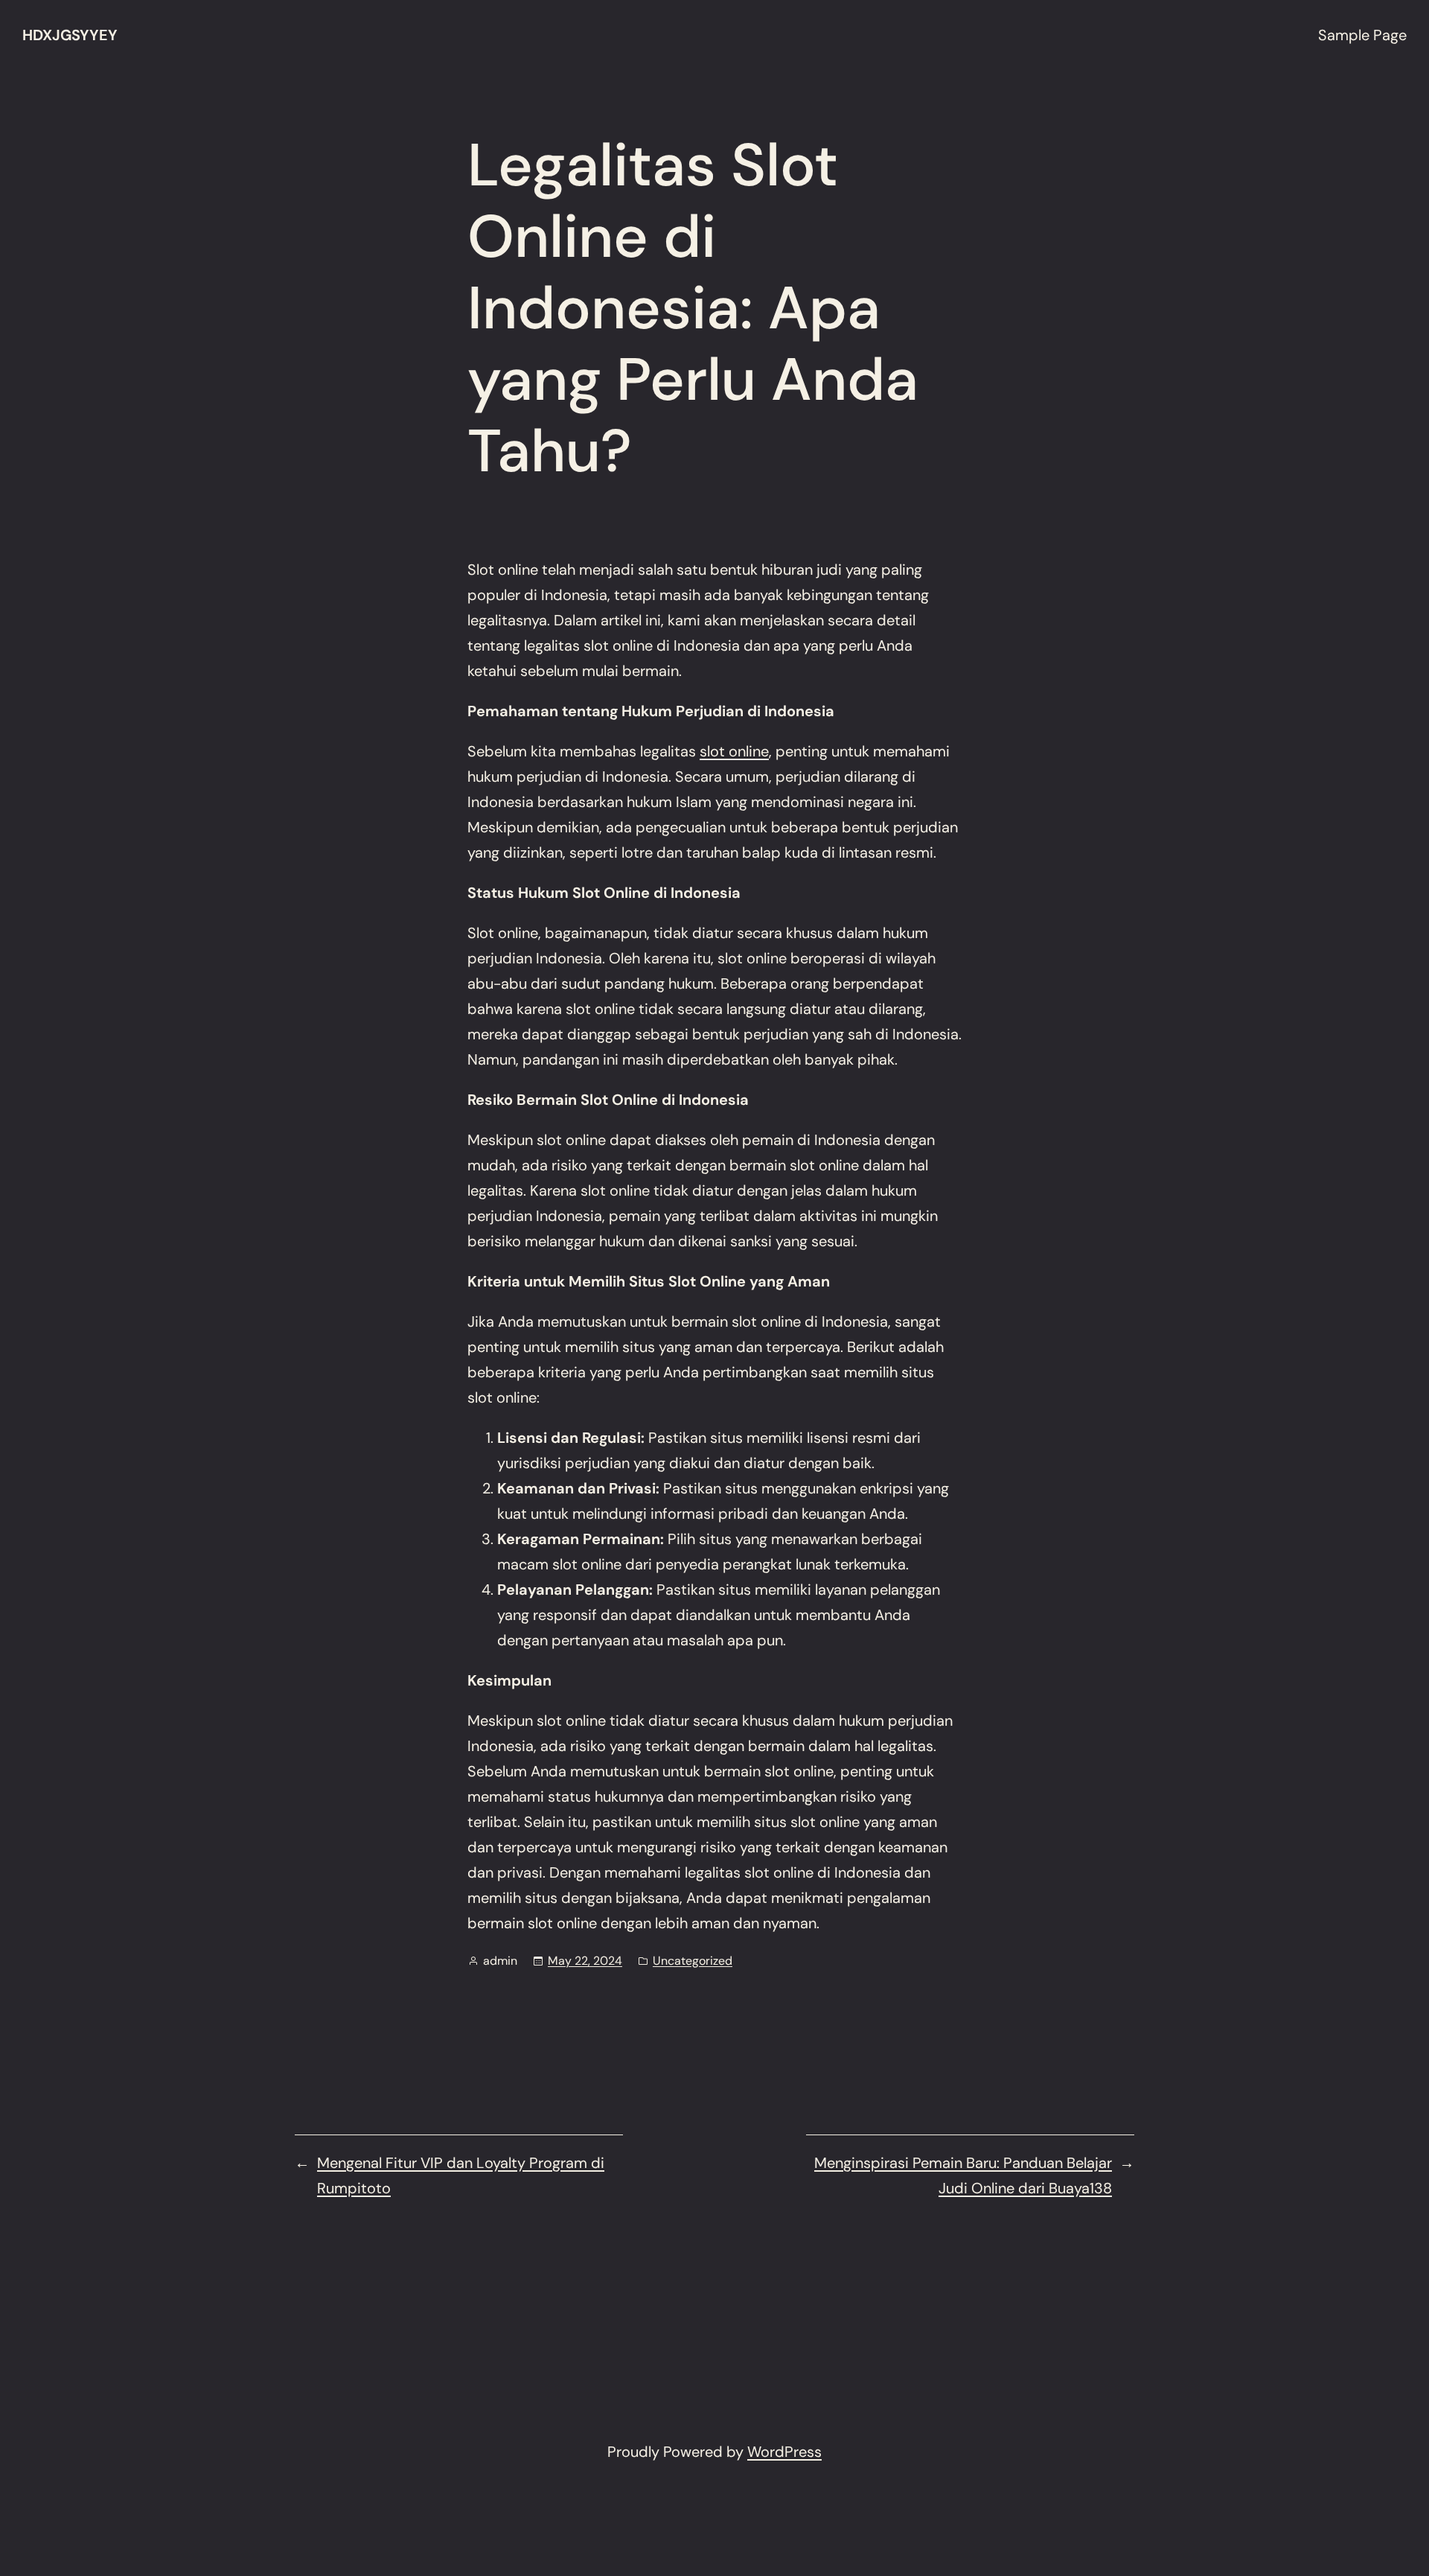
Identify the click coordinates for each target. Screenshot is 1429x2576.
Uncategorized (693, 1961)
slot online (734, 751)
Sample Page (1362, 35)
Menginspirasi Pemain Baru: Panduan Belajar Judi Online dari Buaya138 (963, 2175)
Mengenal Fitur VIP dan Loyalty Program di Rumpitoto (461, 2175)
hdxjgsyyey (70, 35)
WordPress (784, 2452)
